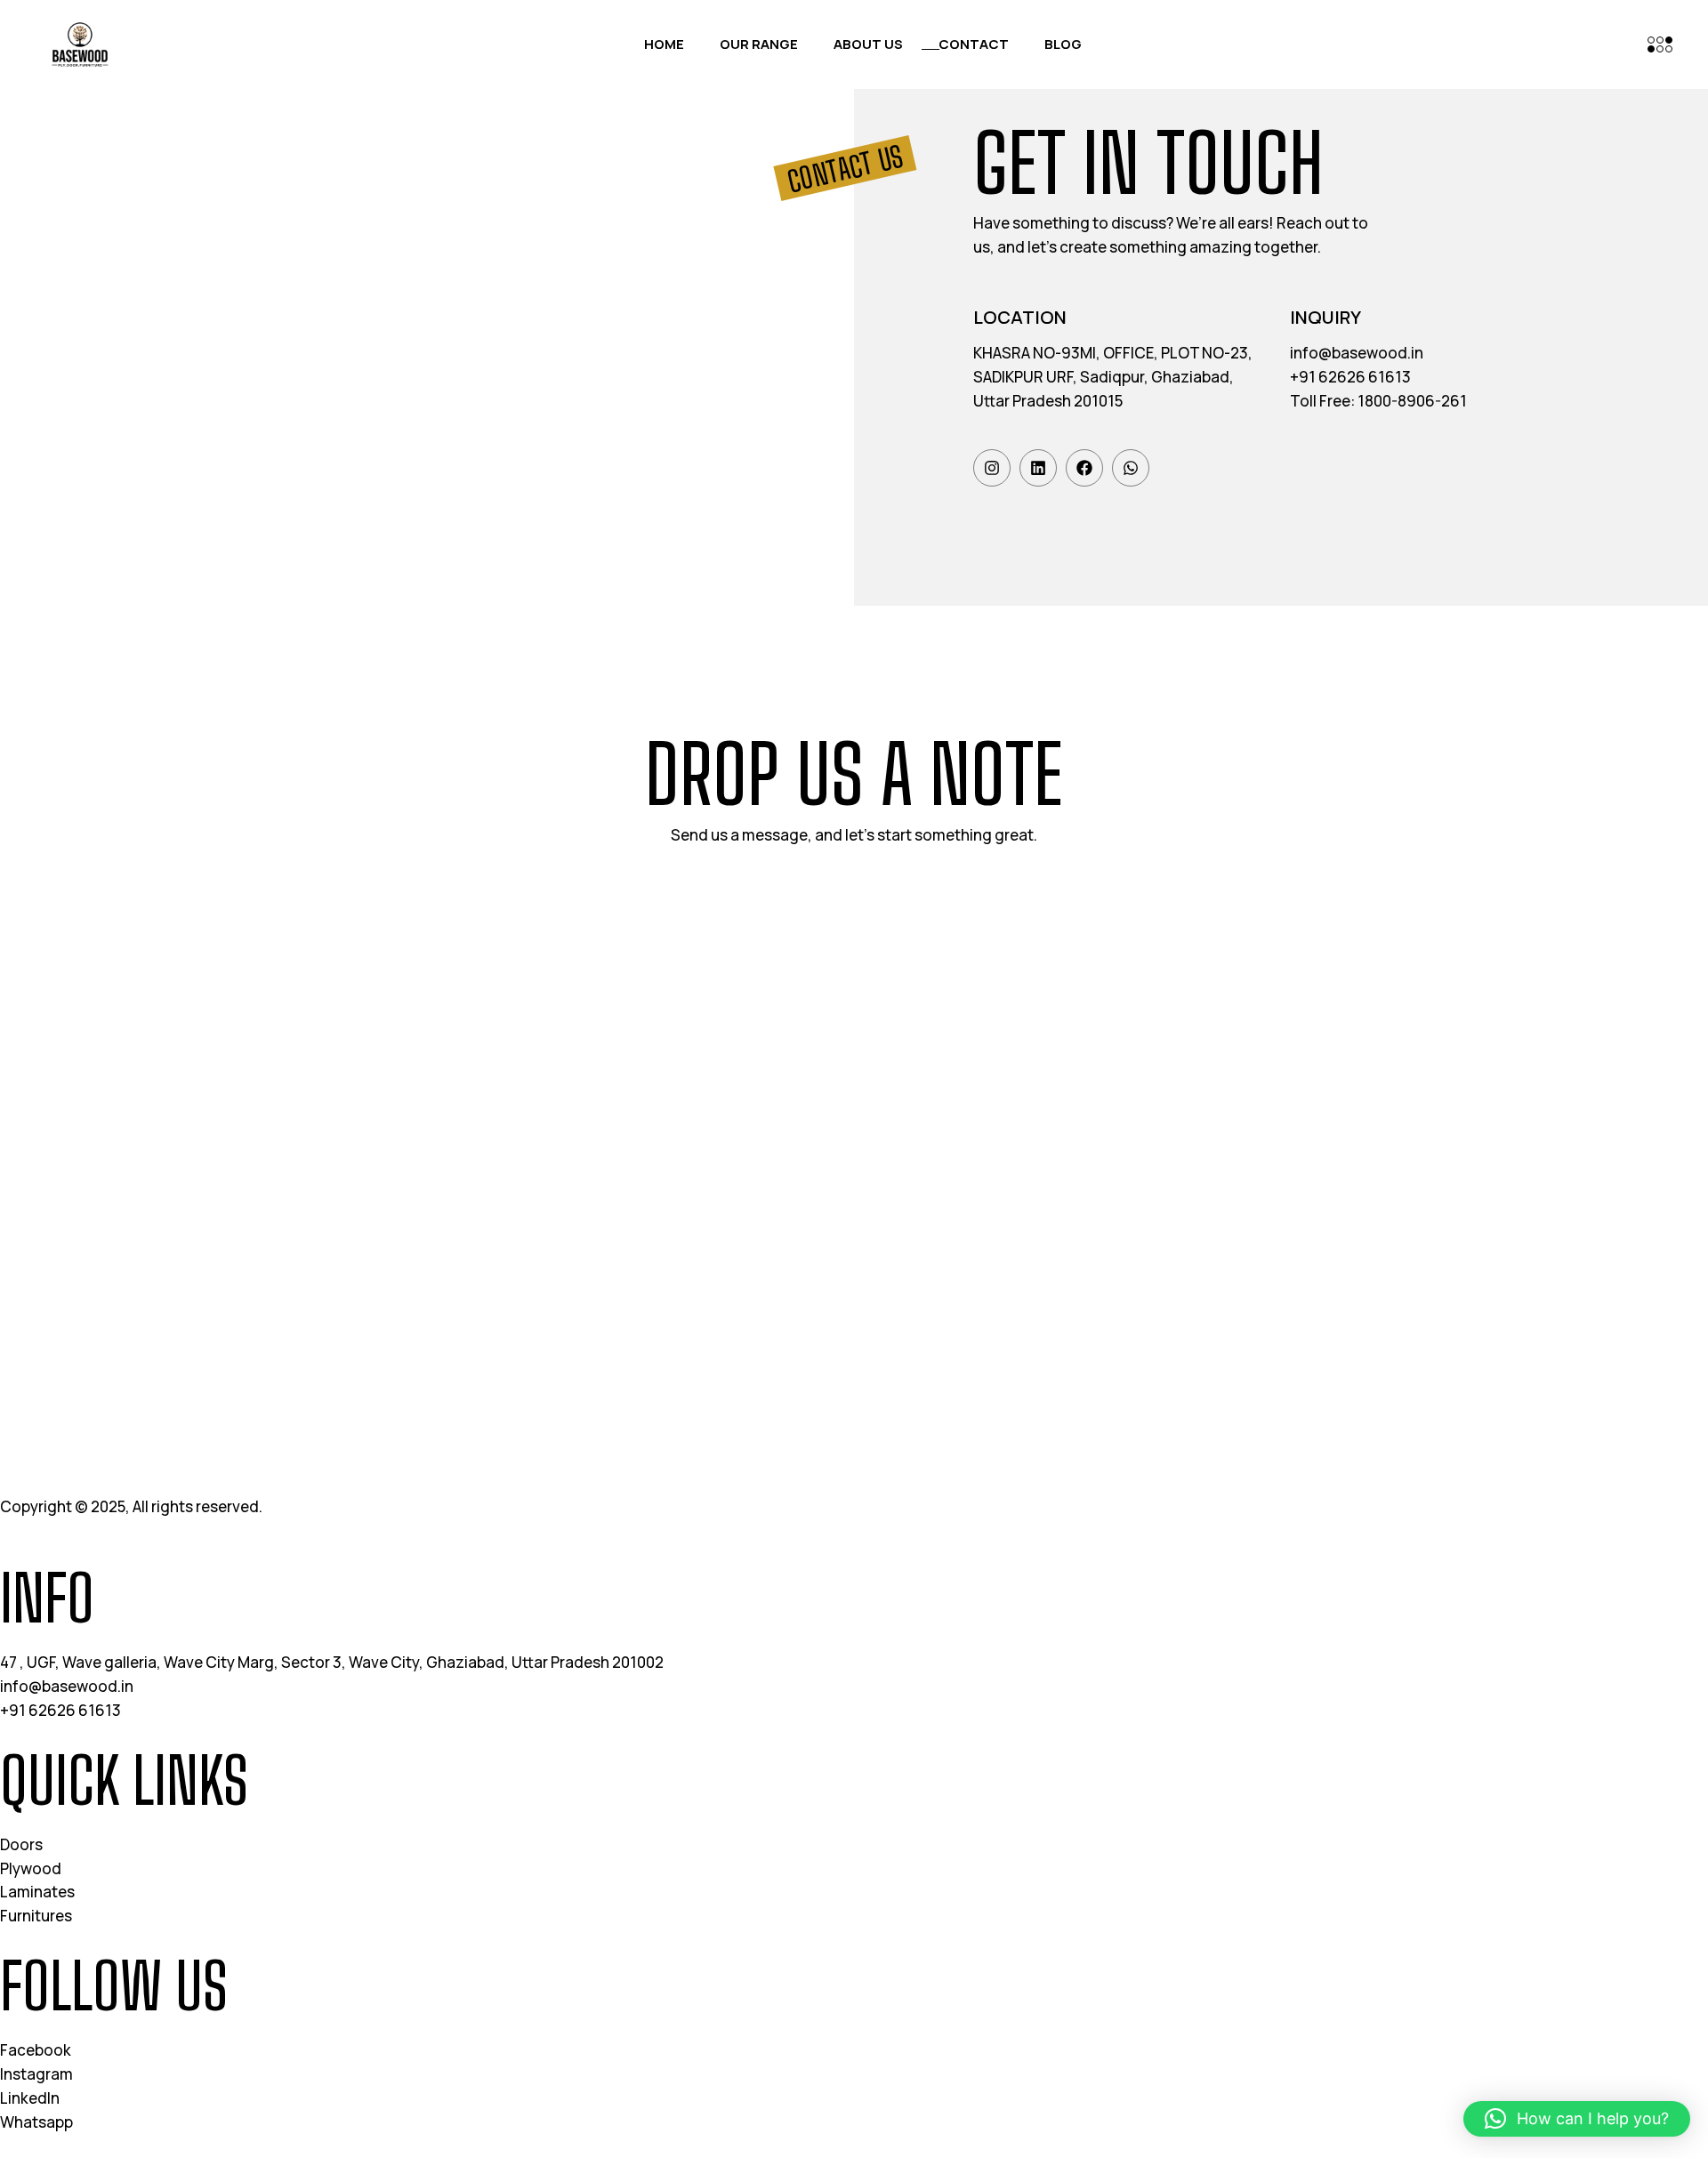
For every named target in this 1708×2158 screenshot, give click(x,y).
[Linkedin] (1038, 468)
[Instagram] (992, 468)
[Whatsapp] (1131, 468)
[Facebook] (1084, 468)
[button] (1577, 2119)
